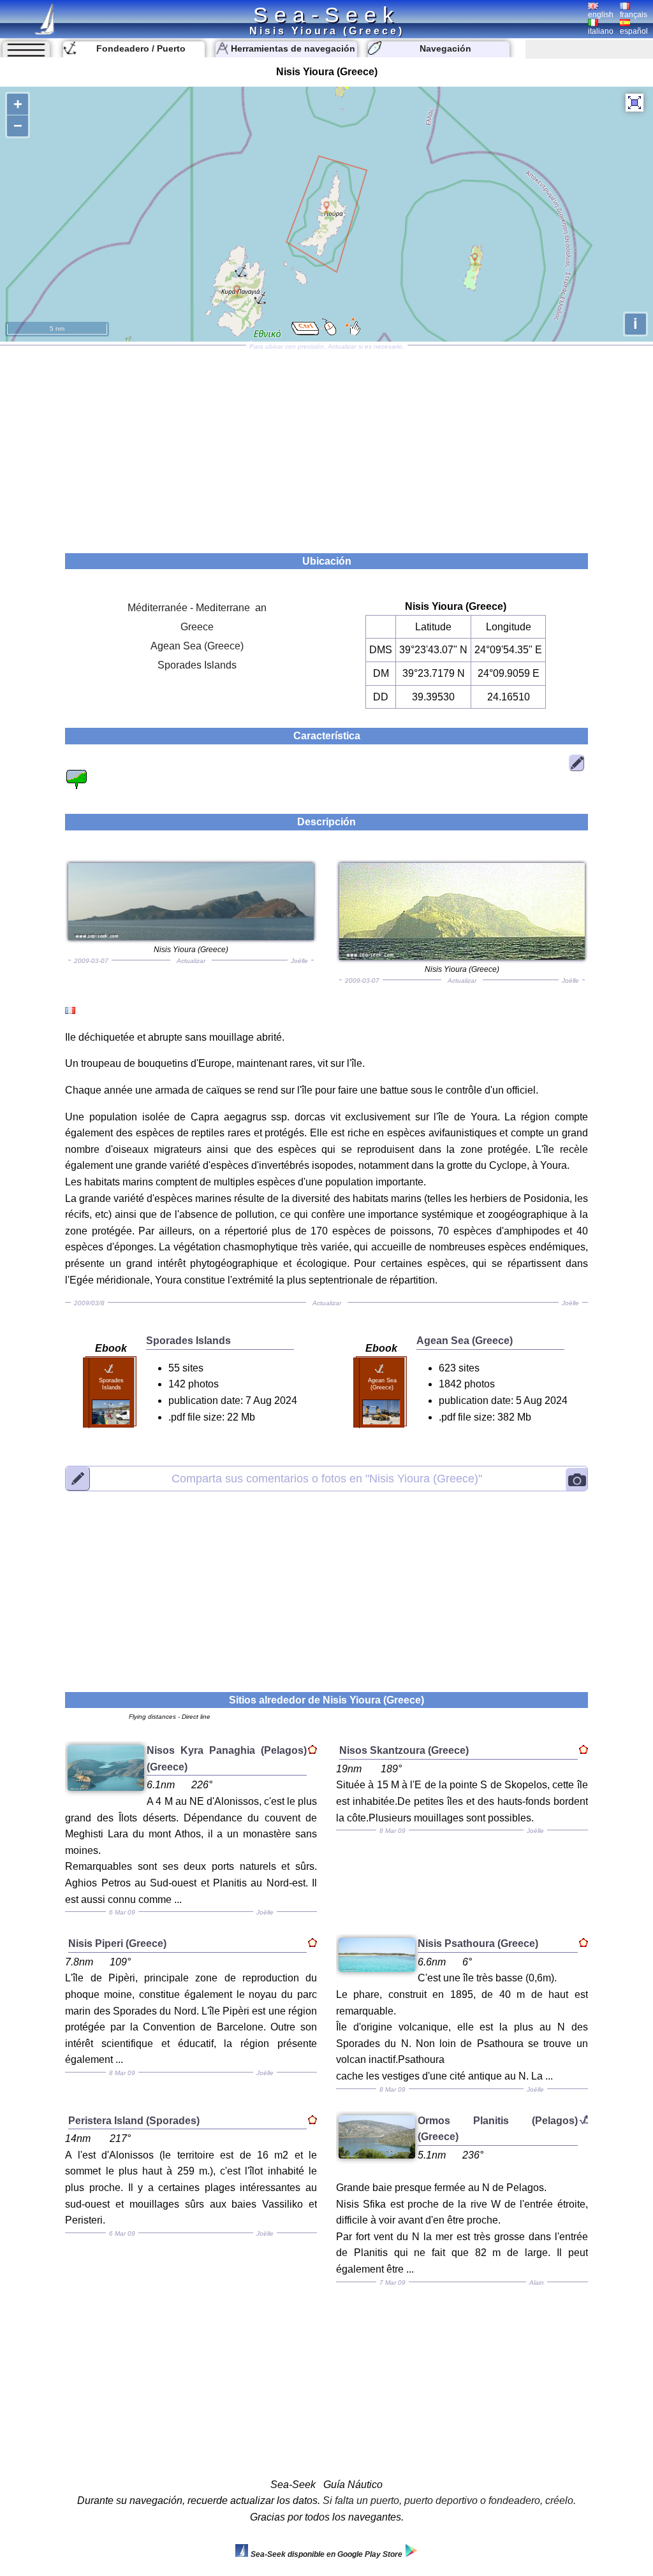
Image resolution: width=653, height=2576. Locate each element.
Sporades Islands (197, 665)
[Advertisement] (326, 445)
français (634, 15)
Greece (197, 627)
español (634, 31)
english (601, 15)
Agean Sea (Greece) (197, 646)
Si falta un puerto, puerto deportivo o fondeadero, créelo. (449, 2500)
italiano (601, 31)
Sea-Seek (326, 15)
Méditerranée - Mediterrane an (197, 608)
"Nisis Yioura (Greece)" (327, 1478)
